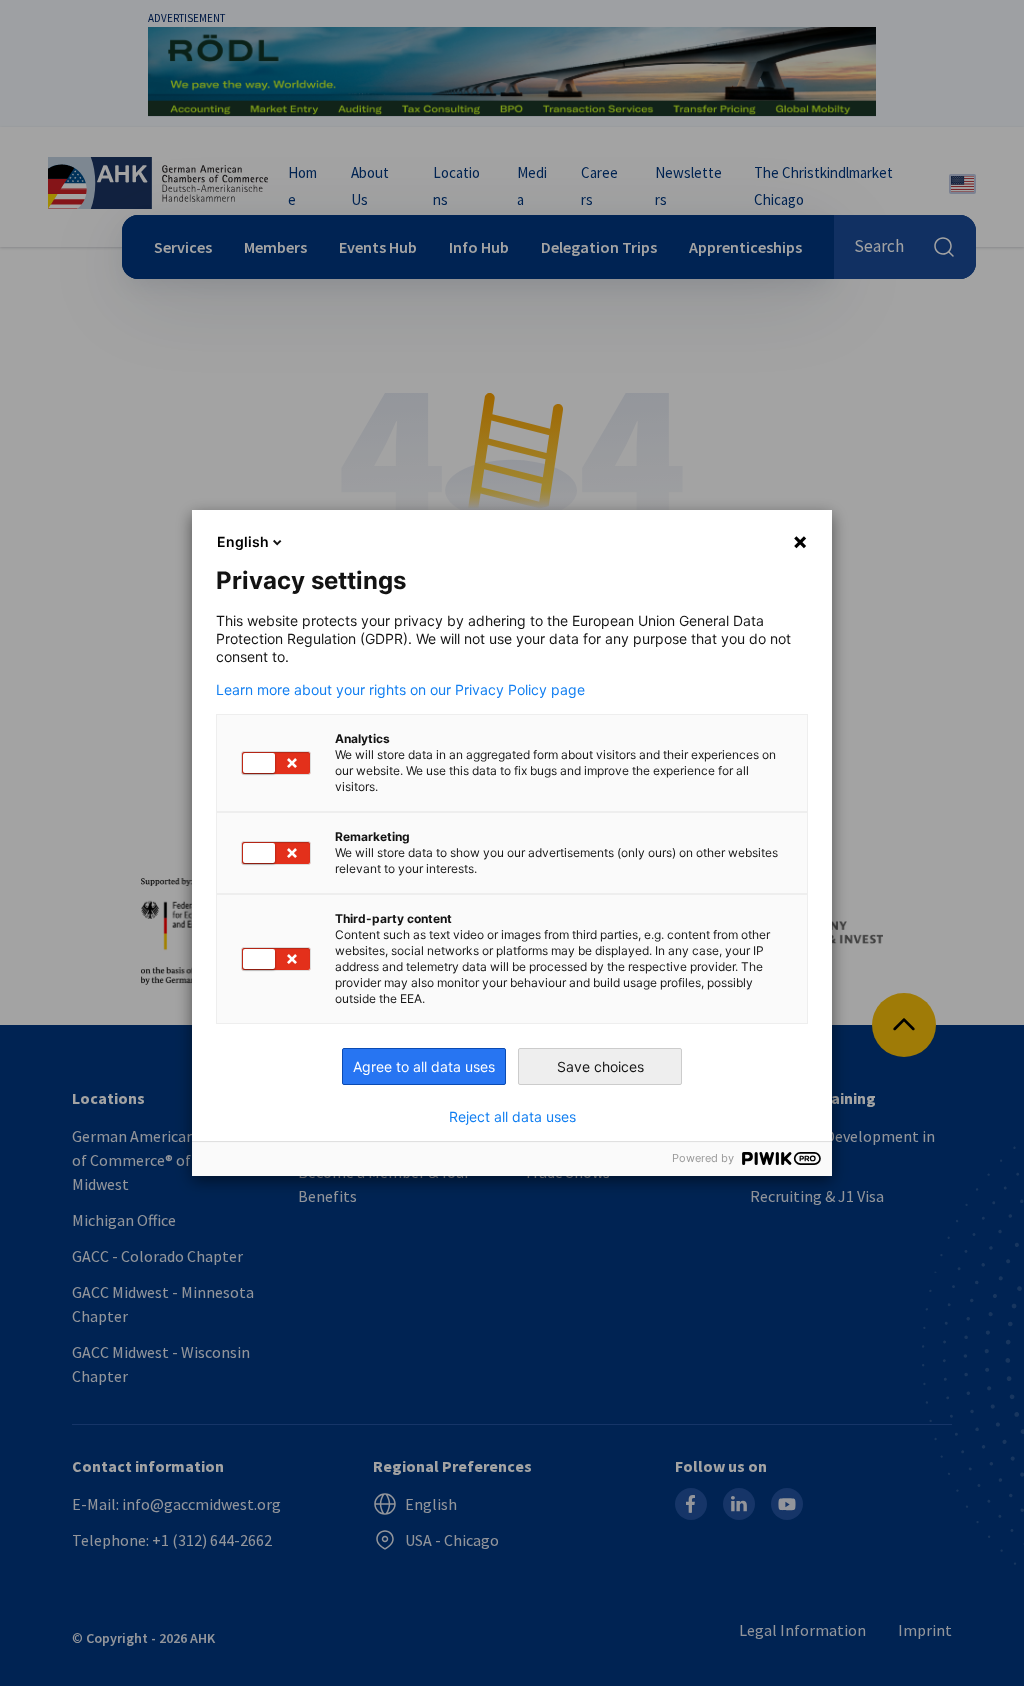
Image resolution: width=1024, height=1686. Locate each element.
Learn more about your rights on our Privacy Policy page (400, 690)
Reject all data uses (512, 1117)
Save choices (600, 1066)
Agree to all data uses (424, 1066)
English (243, 541)
